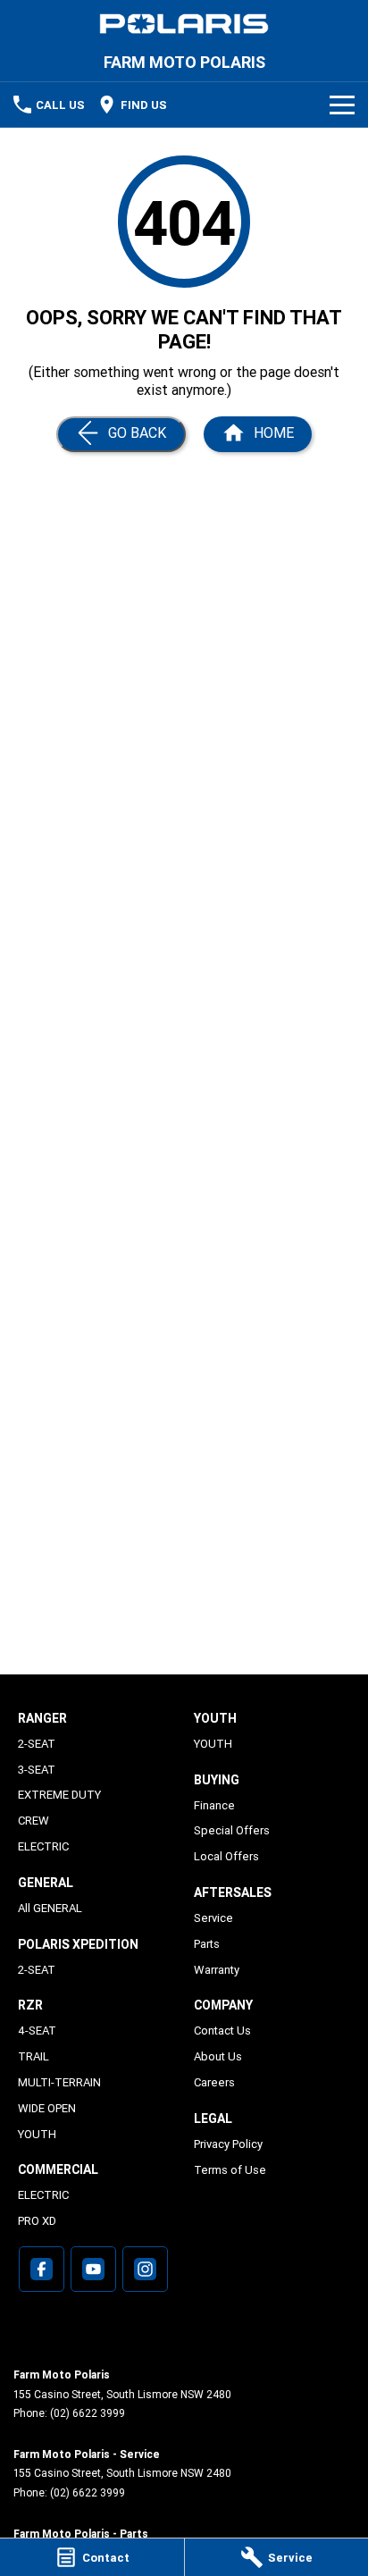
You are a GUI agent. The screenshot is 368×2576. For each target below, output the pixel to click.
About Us (218, 2056)
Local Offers (226, 1856)
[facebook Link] (42, 2269)
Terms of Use (230, 2170)
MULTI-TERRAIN (59, 2082)
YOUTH (37, 2134)
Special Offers (232, 1830)
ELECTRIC (43, 1846)
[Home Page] (184, 24)
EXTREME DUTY (59, 1795)
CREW (33, 1821)
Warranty (217, 1970)
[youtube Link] (93, 2269)
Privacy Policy (228, 2144)
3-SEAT (37, 1770)
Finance (214, 1805)
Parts (207, 1944)
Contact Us (222, 2031)
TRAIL (33, 2056)
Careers (214, 2082)
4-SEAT (37, 2031)
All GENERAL (50, 1908)
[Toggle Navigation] (342, 105)
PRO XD (37, 2221)
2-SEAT (37, 1744)
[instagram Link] (145, 2269)
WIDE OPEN (47, 2108)
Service (213, 1918)
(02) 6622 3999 (88, 2413)
